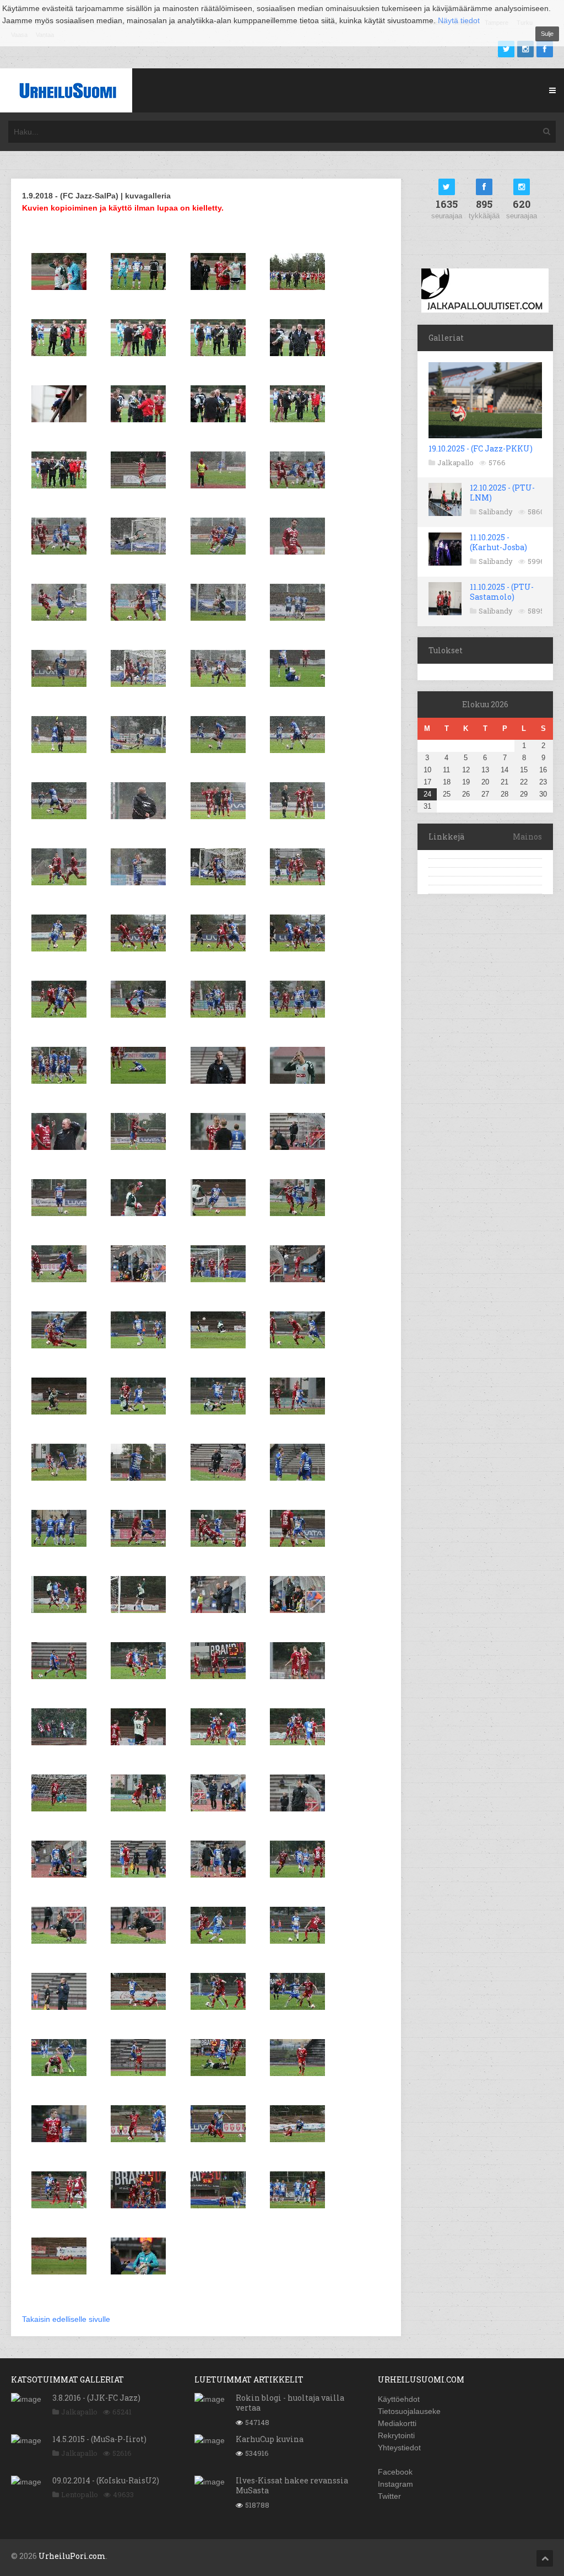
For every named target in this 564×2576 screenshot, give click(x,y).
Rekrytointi (396, 2435)
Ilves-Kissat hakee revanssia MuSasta (292, 2485)
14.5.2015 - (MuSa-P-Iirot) (99, 2439)
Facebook (395, 2472)
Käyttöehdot (399, 2399)
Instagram (395, 2484)
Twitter (389, 2496)
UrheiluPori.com (72, 2556)
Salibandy (496, 512)
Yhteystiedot (399, 2448)
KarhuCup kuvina (270, 2439)
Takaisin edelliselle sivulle (66, 2319)
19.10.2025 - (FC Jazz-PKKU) (481, 448)
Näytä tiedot (459, 20)
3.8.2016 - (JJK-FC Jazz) (96, 2398)
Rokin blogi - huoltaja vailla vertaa (290, 2403)
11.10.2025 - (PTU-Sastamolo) (502, 592)
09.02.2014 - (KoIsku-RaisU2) (106, 2480)
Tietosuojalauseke (409, 2411)
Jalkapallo (455, 463)
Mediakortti (397, 2423)
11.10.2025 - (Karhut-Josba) (498, 542)
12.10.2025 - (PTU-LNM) (502, 493)
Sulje (547, 34)
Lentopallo (80, 2494)
